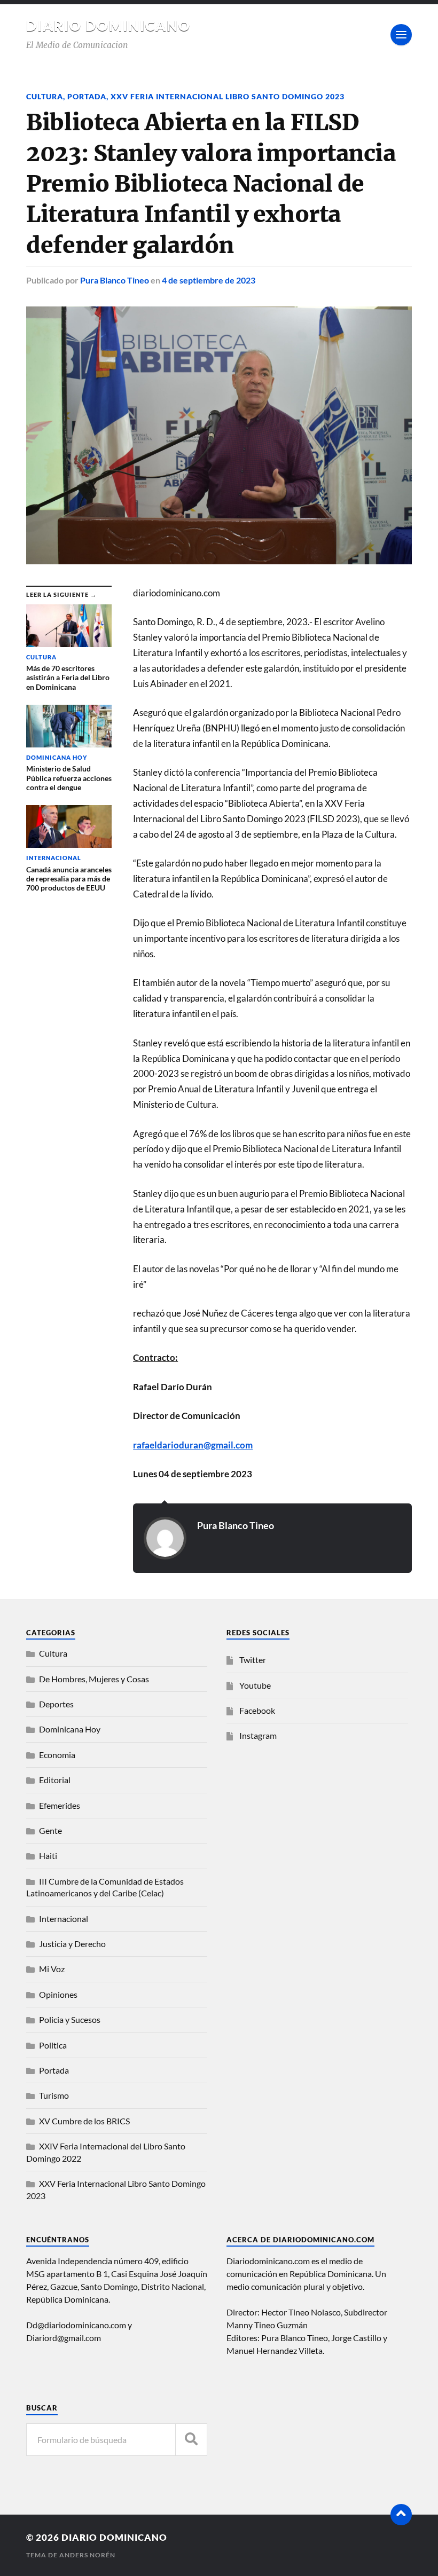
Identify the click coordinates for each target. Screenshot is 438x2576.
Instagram (258, 1735)
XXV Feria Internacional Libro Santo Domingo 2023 (228, 96)
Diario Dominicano (108, 26)
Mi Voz (52, 1969)
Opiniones (58, 1994)
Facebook (257, 1710)
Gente (50, 1830)
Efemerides (60, 1805)
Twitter (253, 1660)
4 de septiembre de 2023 (209, 280)
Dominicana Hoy (70, 1729)
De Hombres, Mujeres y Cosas (94, 1679)
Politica (53, 2045)
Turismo (54, 2095)
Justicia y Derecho (72, 1944)
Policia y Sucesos (70, 2019)
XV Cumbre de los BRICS (84, 2121)
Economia (57, 1755)
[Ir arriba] (401, 2515)
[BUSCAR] (191, 2440)
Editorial (55, 1780)
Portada (87, 96)
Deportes (56, 1704)
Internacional (64, 1919)
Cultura (45, 96)
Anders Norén (87, 2555)
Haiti (48, 1856)
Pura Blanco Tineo (115, 280)
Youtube (255, 1685)
